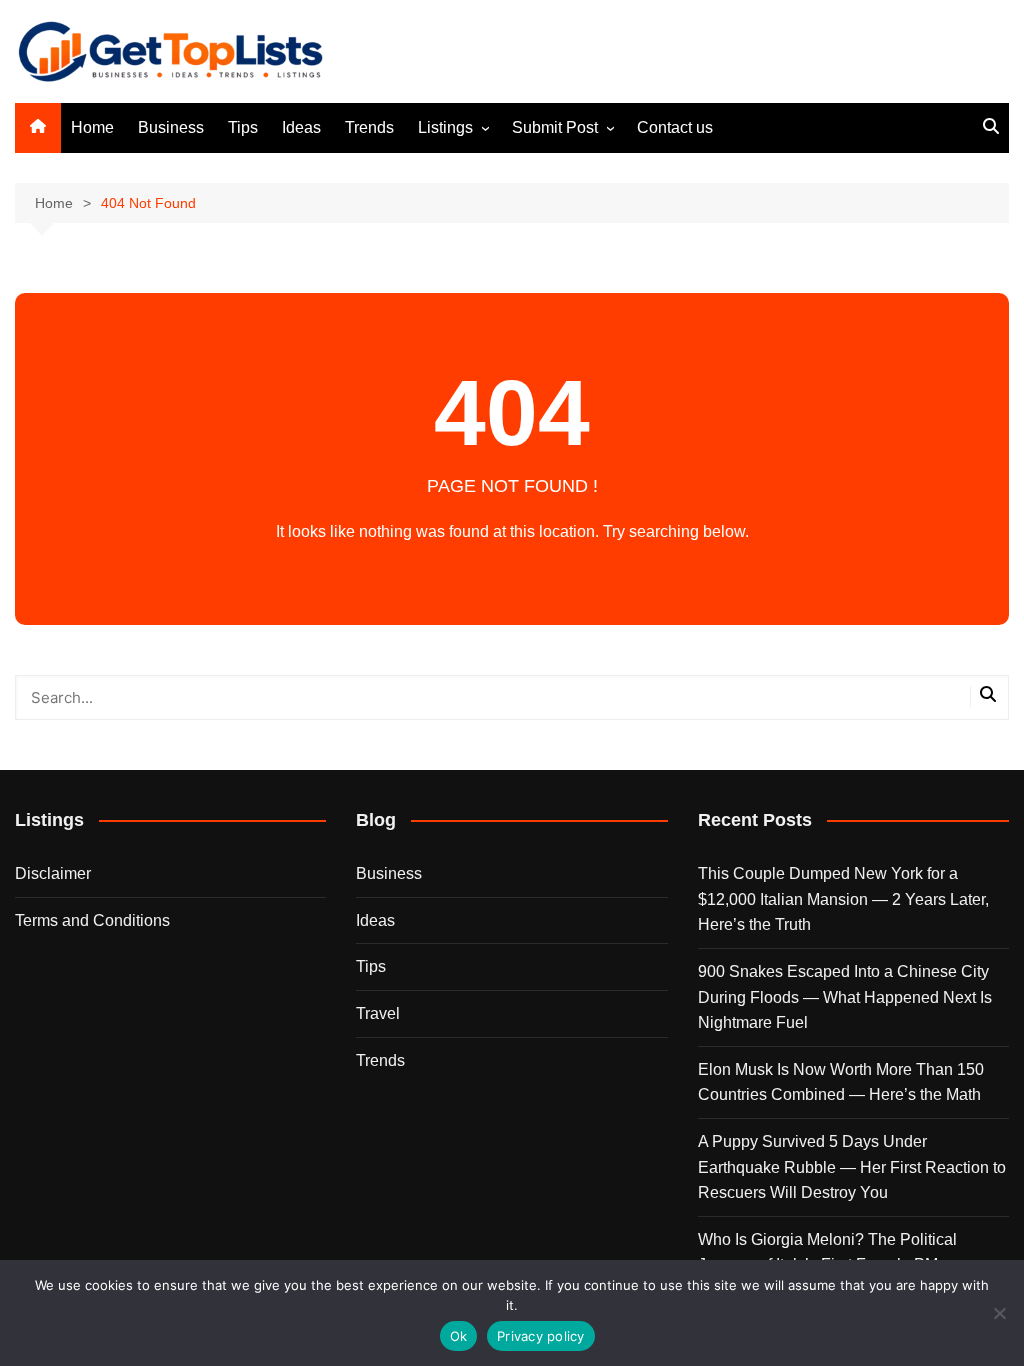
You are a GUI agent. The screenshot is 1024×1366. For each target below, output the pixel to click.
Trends (369, 127)
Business (171, 127)
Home (92, 127)
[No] (999, 1313)
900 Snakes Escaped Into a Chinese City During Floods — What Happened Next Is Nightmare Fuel (845, 997)
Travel (378, 1013)
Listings (445, 127)
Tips (243, 127)
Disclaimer (53, 873)
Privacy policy (541, 1336)
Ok (459, 1336)
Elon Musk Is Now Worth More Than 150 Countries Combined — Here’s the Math (841, 1082)
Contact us (675, 127)
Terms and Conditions (92, 920)
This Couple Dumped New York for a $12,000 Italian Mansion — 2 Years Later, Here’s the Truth (843, 899)
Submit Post (555, 127)
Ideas (301, 127)
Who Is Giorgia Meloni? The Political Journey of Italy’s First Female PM (827, 1252)
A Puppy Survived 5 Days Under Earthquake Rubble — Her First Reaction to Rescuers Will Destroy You (852, 1167)
